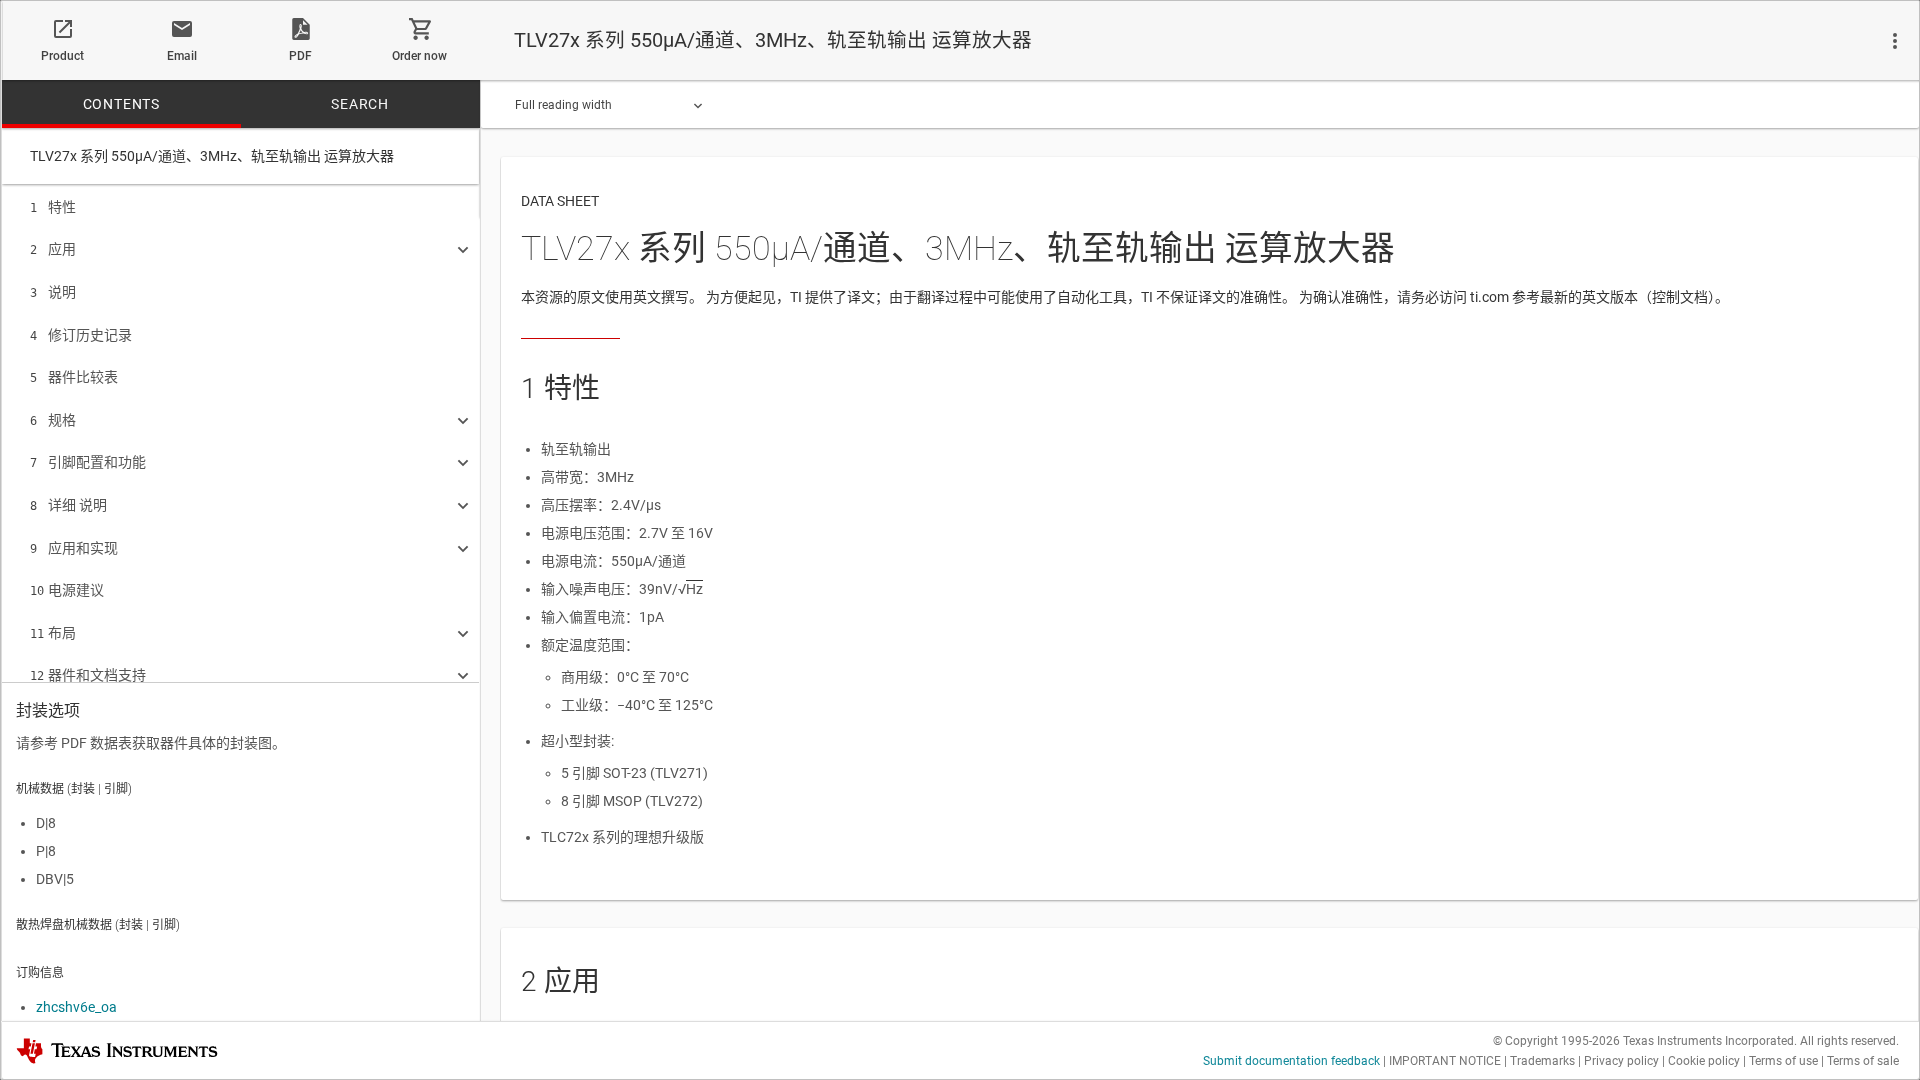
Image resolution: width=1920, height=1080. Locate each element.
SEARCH (360, 104)
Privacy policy (1621, 1061)
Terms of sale (1863, 1061)
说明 (53, 292)
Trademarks (1542, 1061)
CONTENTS (121, 104)
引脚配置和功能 (88, 462)
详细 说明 (68, 505)
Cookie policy (1704, 1061)
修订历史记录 (81, 335)
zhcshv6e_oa (76, 1007)
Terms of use (1783, 1061)
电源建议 (67, 590)
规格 (53, 420)
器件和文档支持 (88, 675)
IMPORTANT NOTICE (1445, 1061)
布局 (53, 633)
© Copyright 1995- (1556, 1041)
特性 (53, 207)
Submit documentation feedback (1291, 1061)
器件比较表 (74, 377)
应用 (53, 249)
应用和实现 (74, 548)
